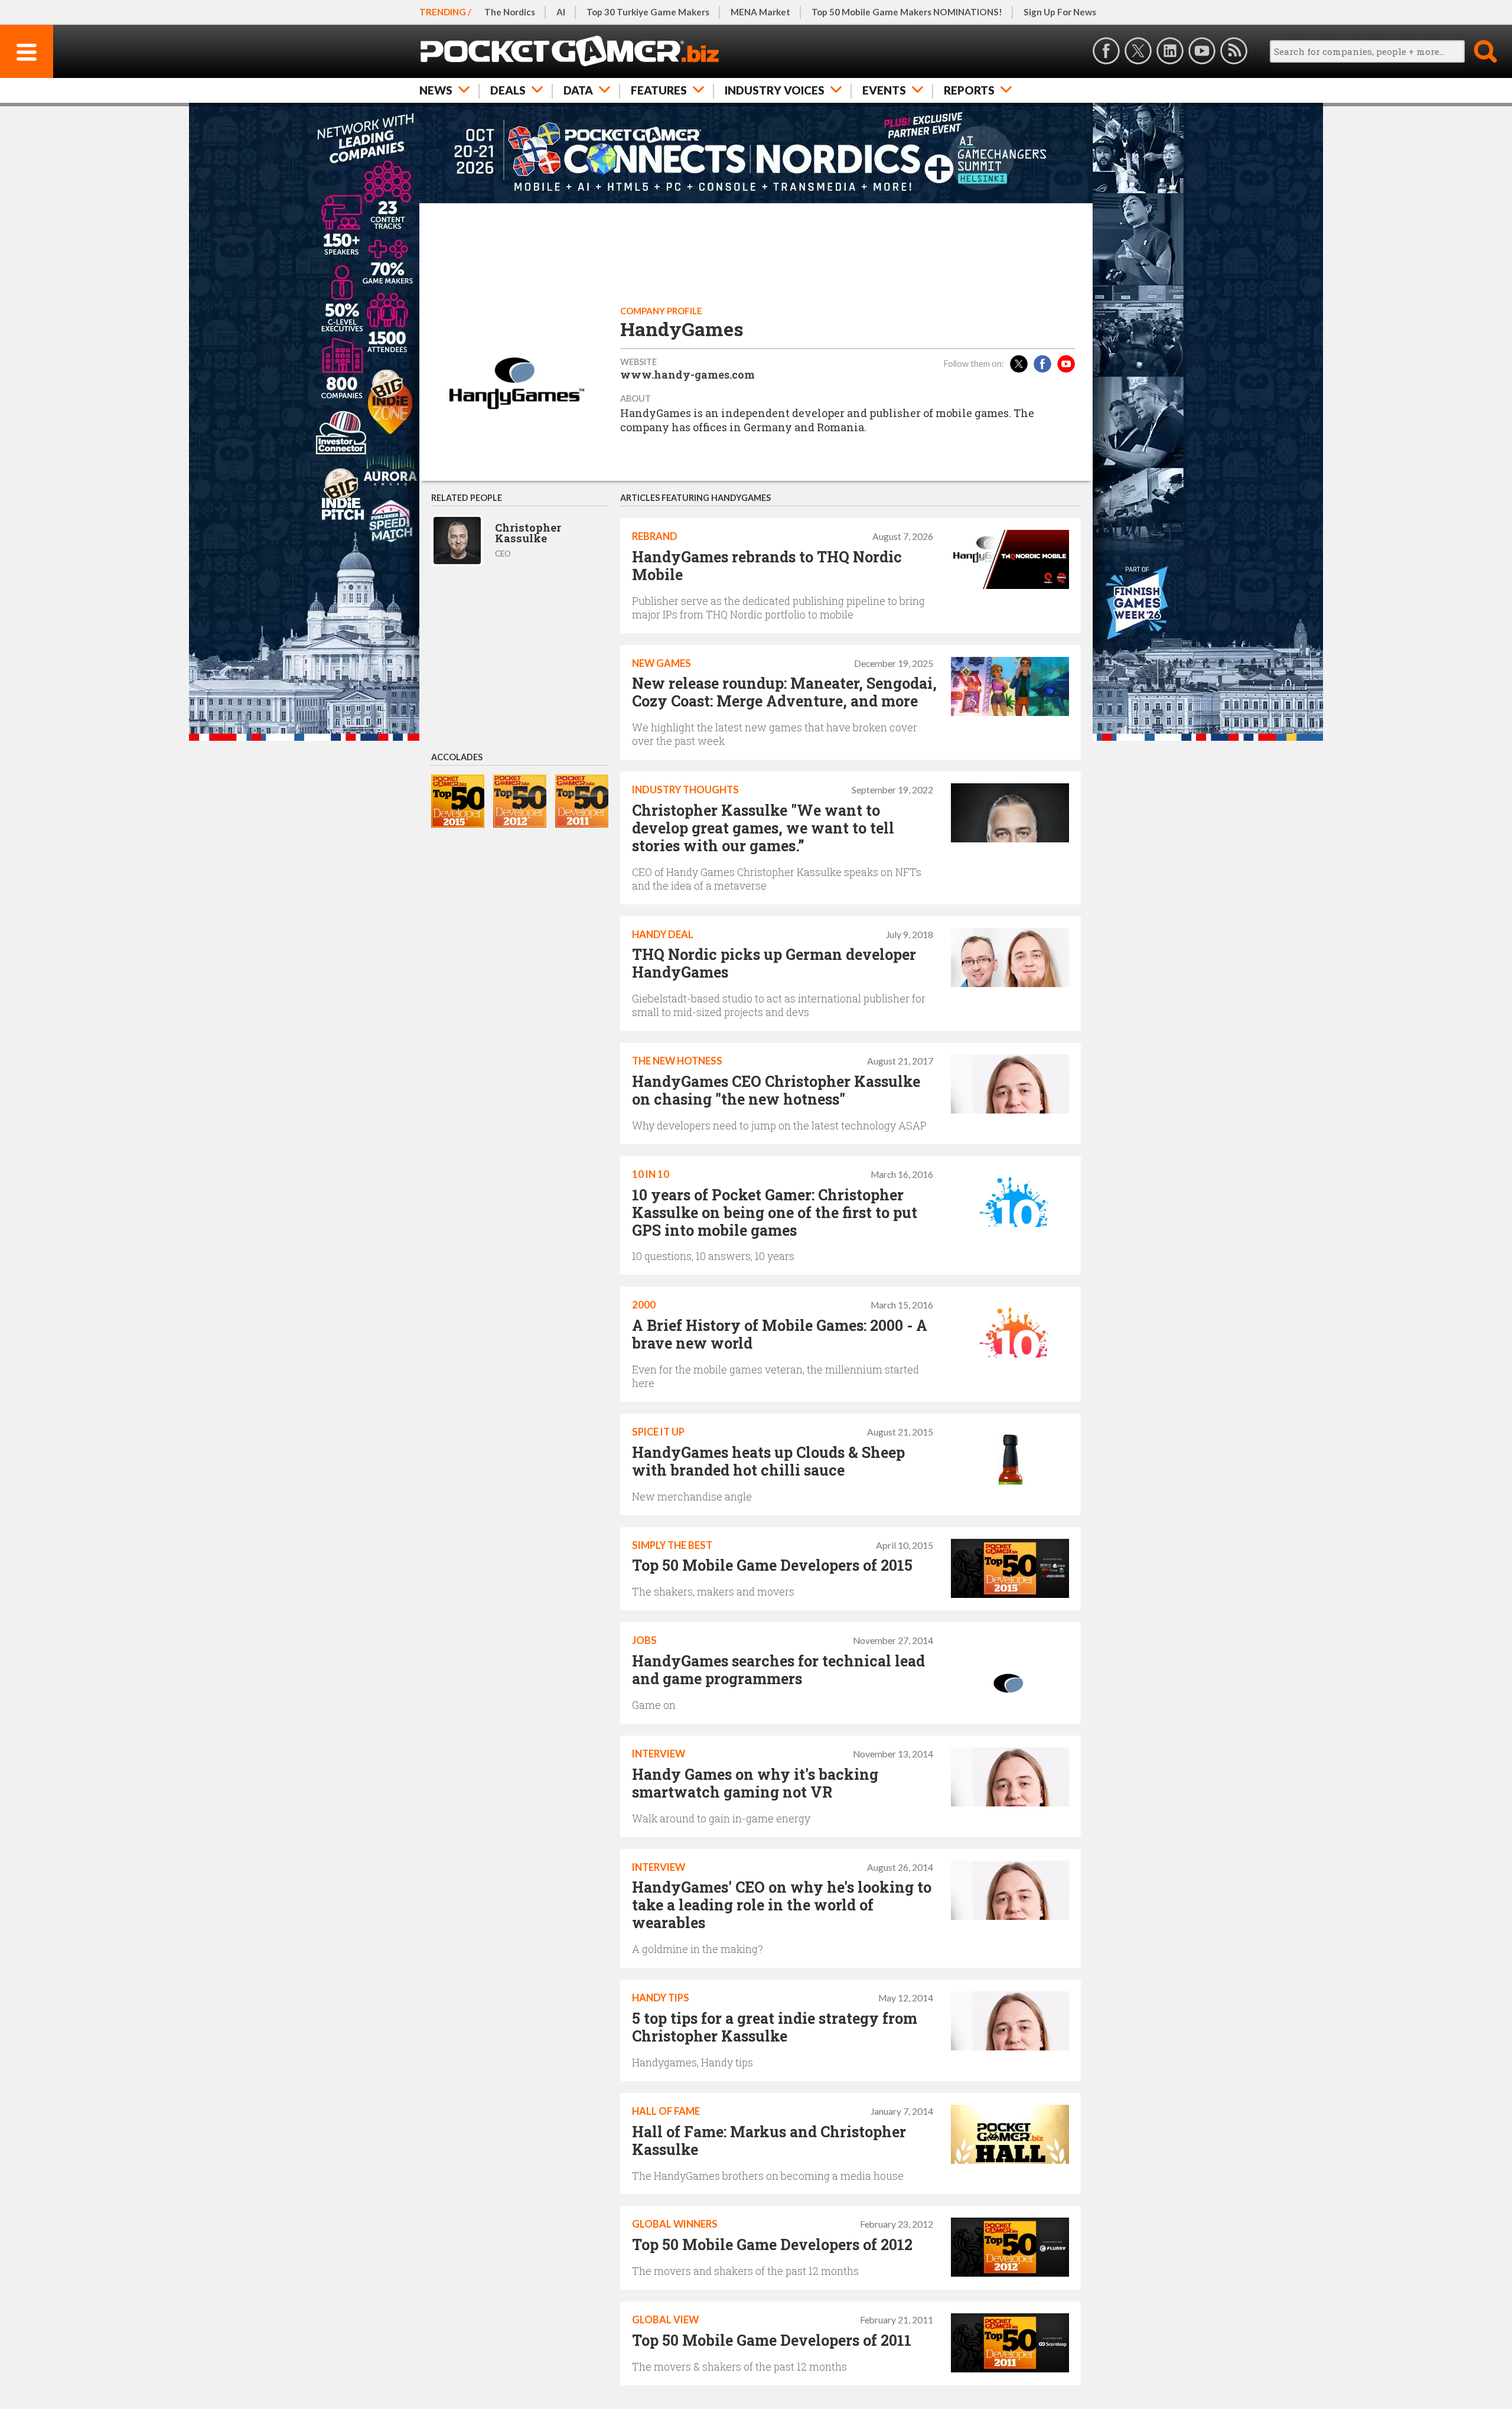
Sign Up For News (1060, 12)
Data (578, 90)
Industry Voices (775, 90)
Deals (508, 90)
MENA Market (760, 12)
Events (884, 90)
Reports (969, 90)
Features (659, 90)
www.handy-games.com (687, 375)
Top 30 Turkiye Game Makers (648, 12)
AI (561, 12)
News (436, 90)
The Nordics (510, 12)
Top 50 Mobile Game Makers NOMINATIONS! (907, 12)
